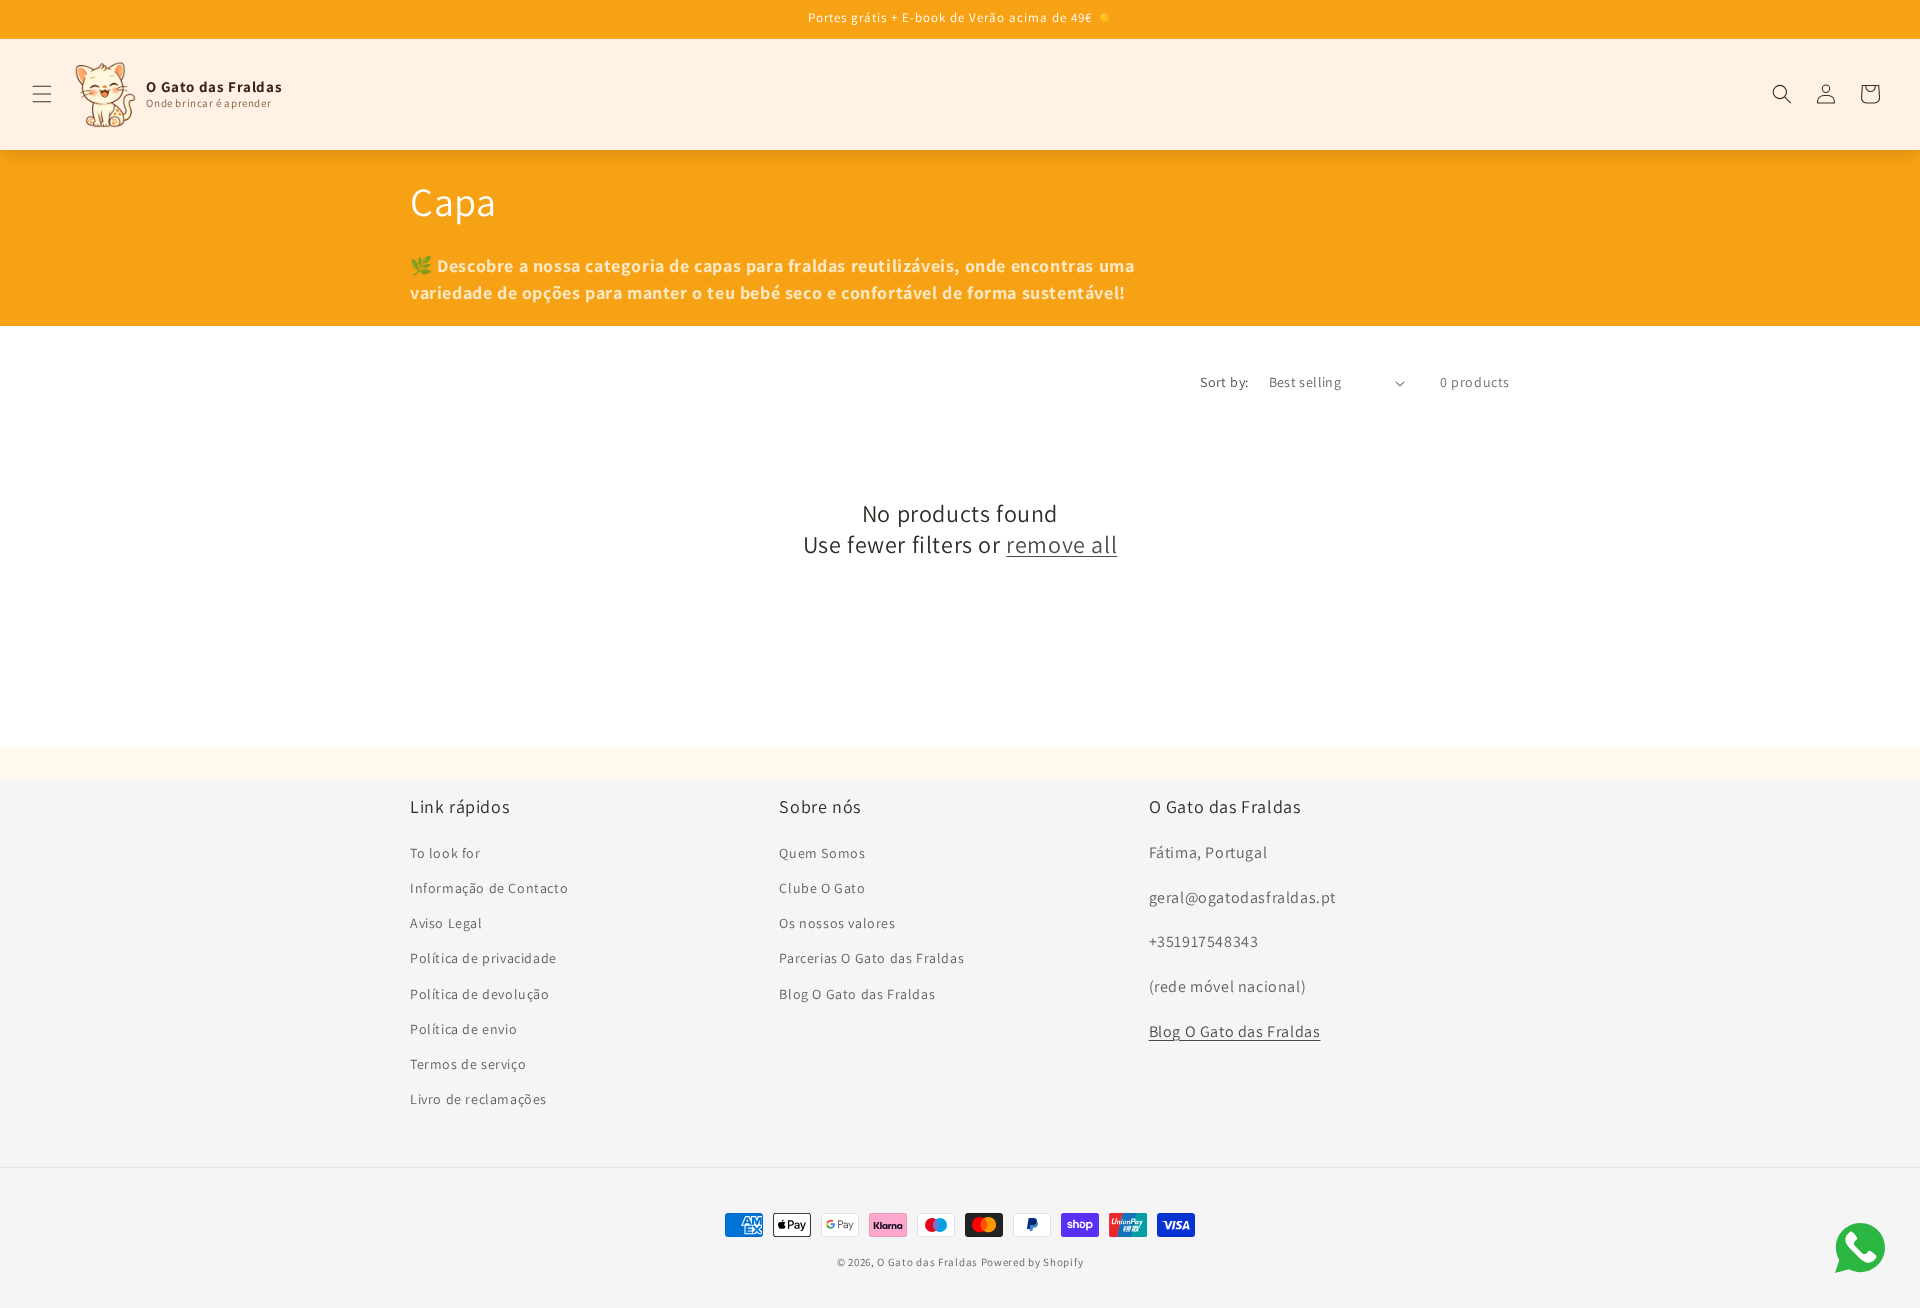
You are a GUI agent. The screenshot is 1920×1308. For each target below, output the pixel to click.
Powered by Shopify (1032, 1262)
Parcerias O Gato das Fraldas (871, 958)
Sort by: (1224, 382)
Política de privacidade (483, 958)
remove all (1061, 545)
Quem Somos (822, 852)
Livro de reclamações (478, 1098)
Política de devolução (480, 993)
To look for (445, 852)
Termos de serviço (468, 1063)
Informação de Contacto (489, 887)
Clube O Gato (822, 887)
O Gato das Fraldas (927, 1262)
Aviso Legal (446, 922)
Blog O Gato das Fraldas (857, 993)
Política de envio (463, 1028)
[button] (42, 94)
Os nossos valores (837, 922)
